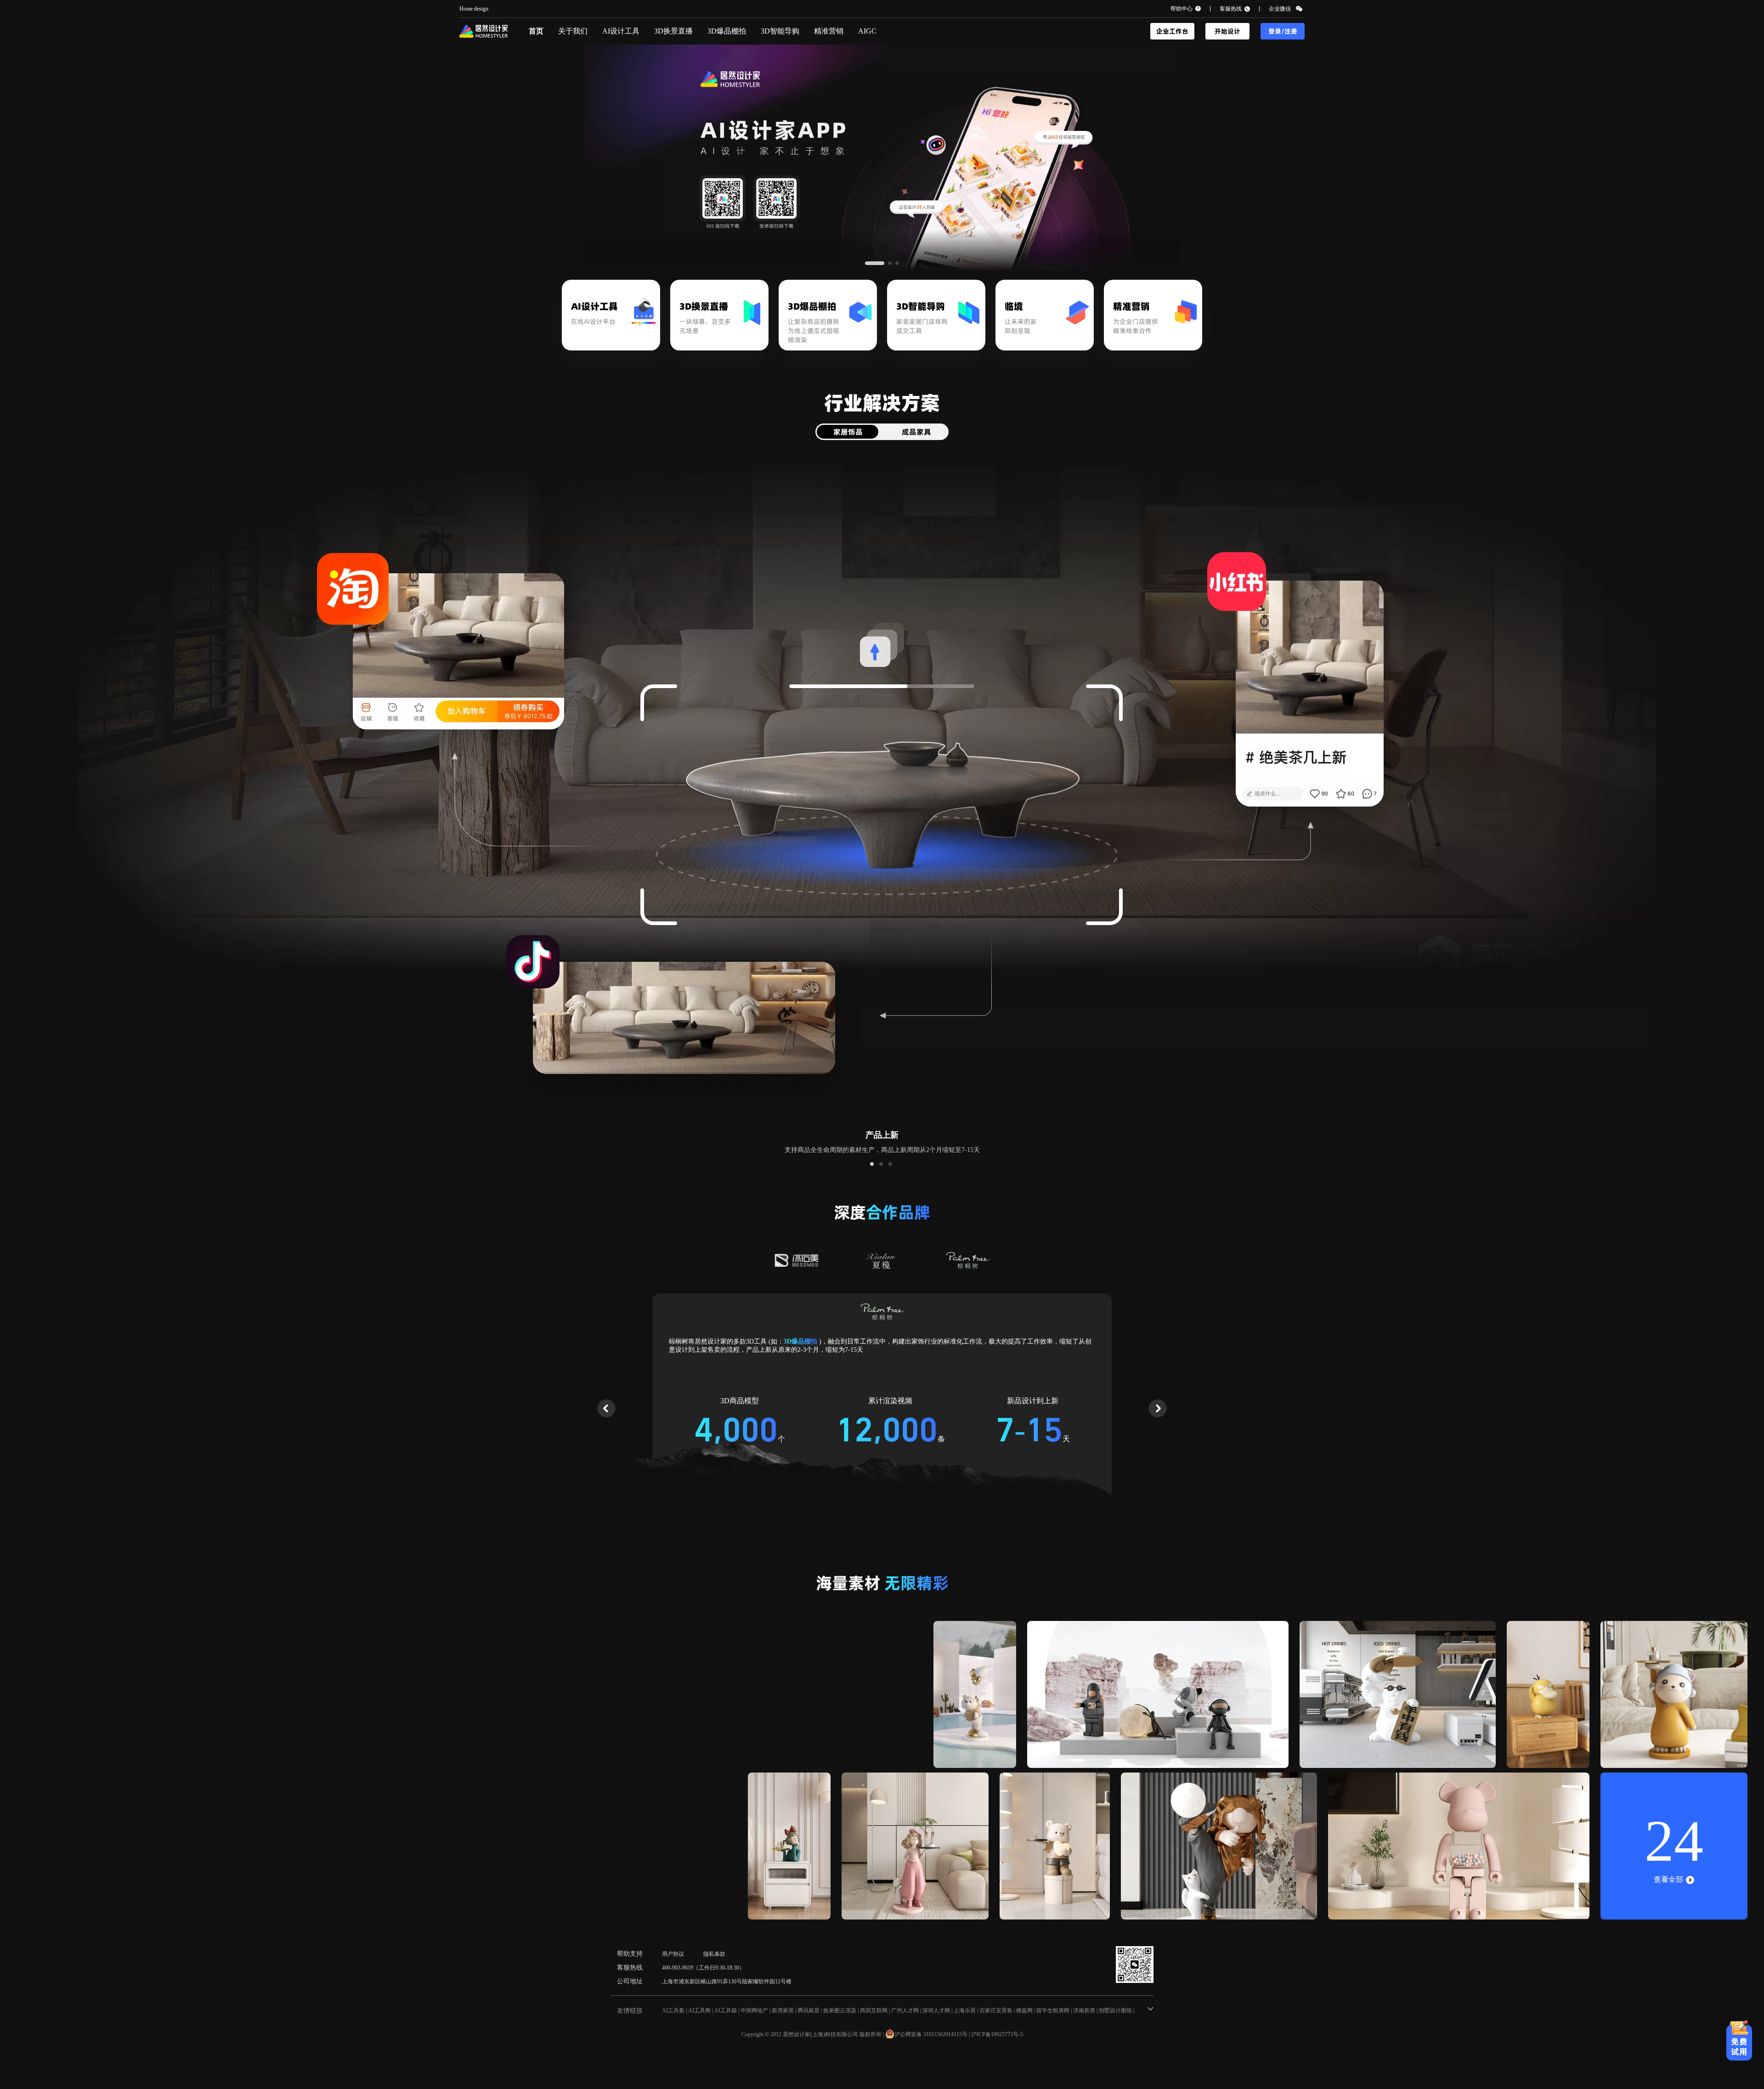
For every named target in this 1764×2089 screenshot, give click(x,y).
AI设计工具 (621, 31)
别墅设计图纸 (1115, 2010)
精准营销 (829, 31)
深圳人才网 (936, 2010)
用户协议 (673, 1954)
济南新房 (1084, 2010)
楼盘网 (1024, 2010)
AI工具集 (673, 2010)
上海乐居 (965, 2010)
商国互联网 (874, 2010)
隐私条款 (714, 1954)
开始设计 (1227, 31)
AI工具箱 (726, 2010)
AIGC (867, 31)
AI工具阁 (699, 2010)
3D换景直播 (673, 31)
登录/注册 (1283, 31)
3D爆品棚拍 (727, 31)
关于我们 (573, 31)
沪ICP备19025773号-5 (997, 2034)
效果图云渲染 (840, 2010)
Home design (474, 9)
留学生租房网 (1053, 2010)
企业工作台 (1172, 31)
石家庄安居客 (996, 2010)
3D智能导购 (780, 31)
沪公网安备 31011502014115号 (931, 2034)
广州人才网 (905, 2010)
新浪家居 (783, 2010)
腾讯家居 (808, 2010)
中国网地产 (754, 2010)
